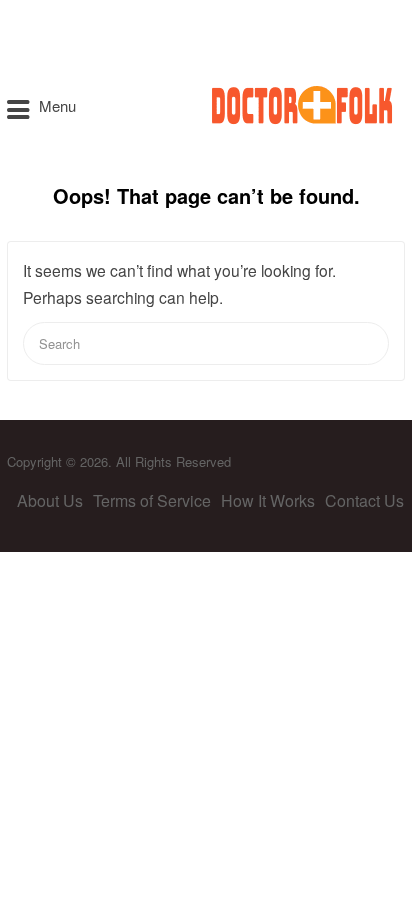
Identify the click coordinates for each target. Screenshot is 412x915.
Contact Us (364, 500)
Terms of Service (152, 500)
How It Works (268, 500)
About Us (50, 500)
